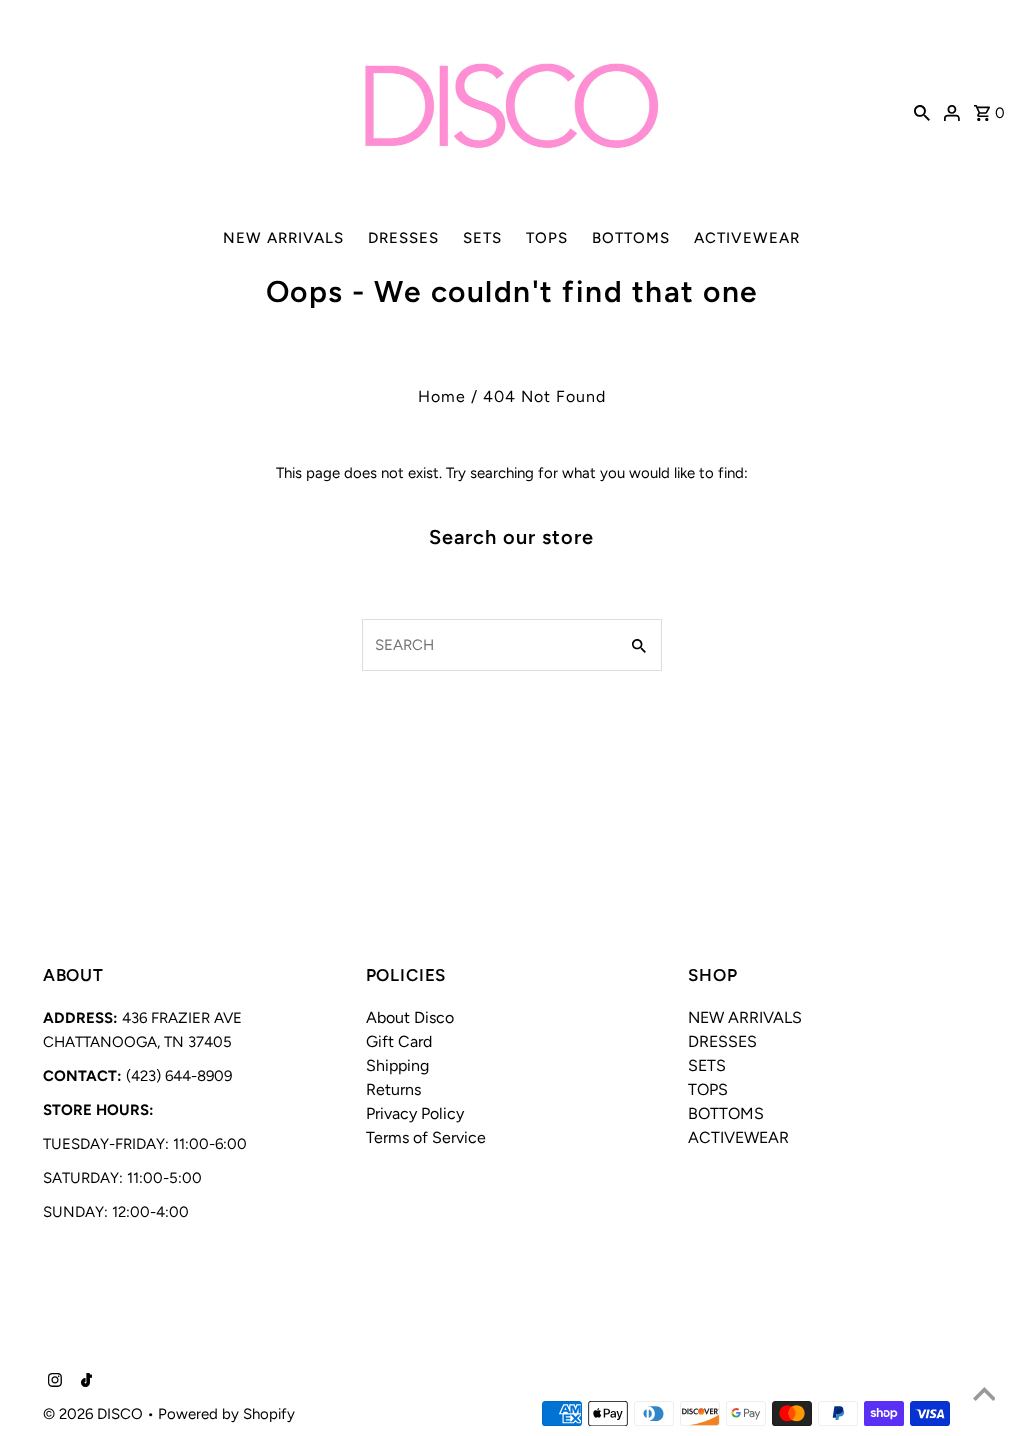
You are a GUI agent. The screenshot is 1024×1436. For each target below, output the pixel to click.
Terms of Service (426, 1137)
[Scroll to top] (984, 1396)
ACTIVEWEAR (747, 238)
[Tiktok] (84, 1382)
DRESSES (403, 238)
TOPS (547, 238)
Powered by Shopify (226, 1414)
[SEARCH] (922, 111)
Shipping (397, 1065)
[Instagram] (52, 1382)
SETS (482, 238)
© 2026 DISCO (95, 1414)
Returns (393, 1089)
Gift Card (399, 1041)
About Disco (410, 1017)
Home (442, 396)
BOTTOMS (631, 238)
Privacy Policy (415, 1113)
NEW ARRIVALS (283, 238)
